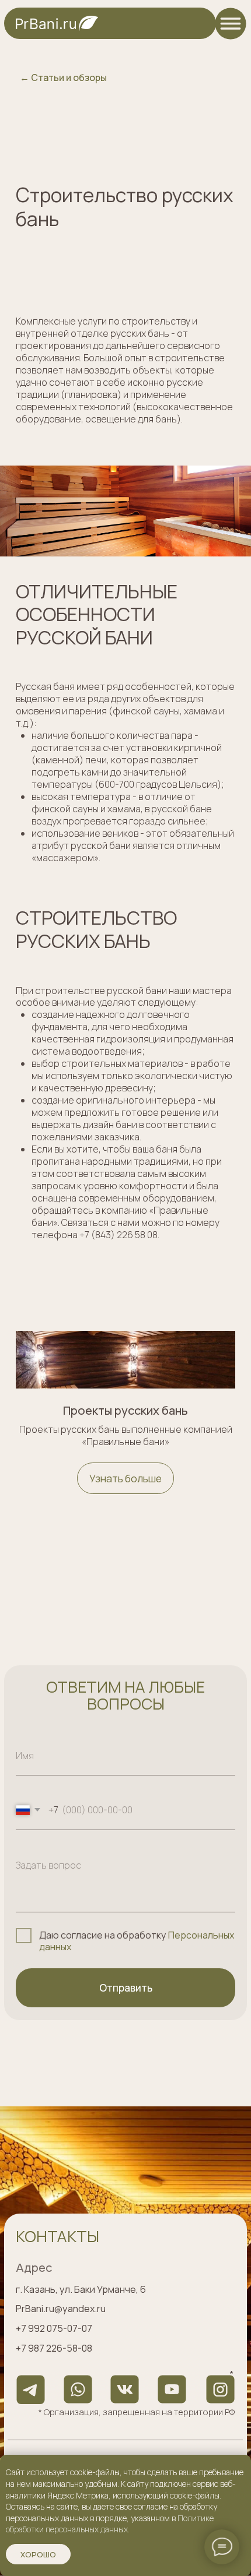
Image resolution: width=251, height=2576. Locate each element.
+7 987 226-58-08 (54, 2348)
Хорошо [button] (38, 2554)
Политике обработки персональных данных (110, 2524)
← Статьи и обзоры (63, 77)
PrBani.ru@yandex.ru (61, 2309)
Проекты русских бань (125, 1411)
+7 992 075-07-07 (54, 2328)
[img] (231, 23)
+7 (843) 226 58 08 (118, 1235)
